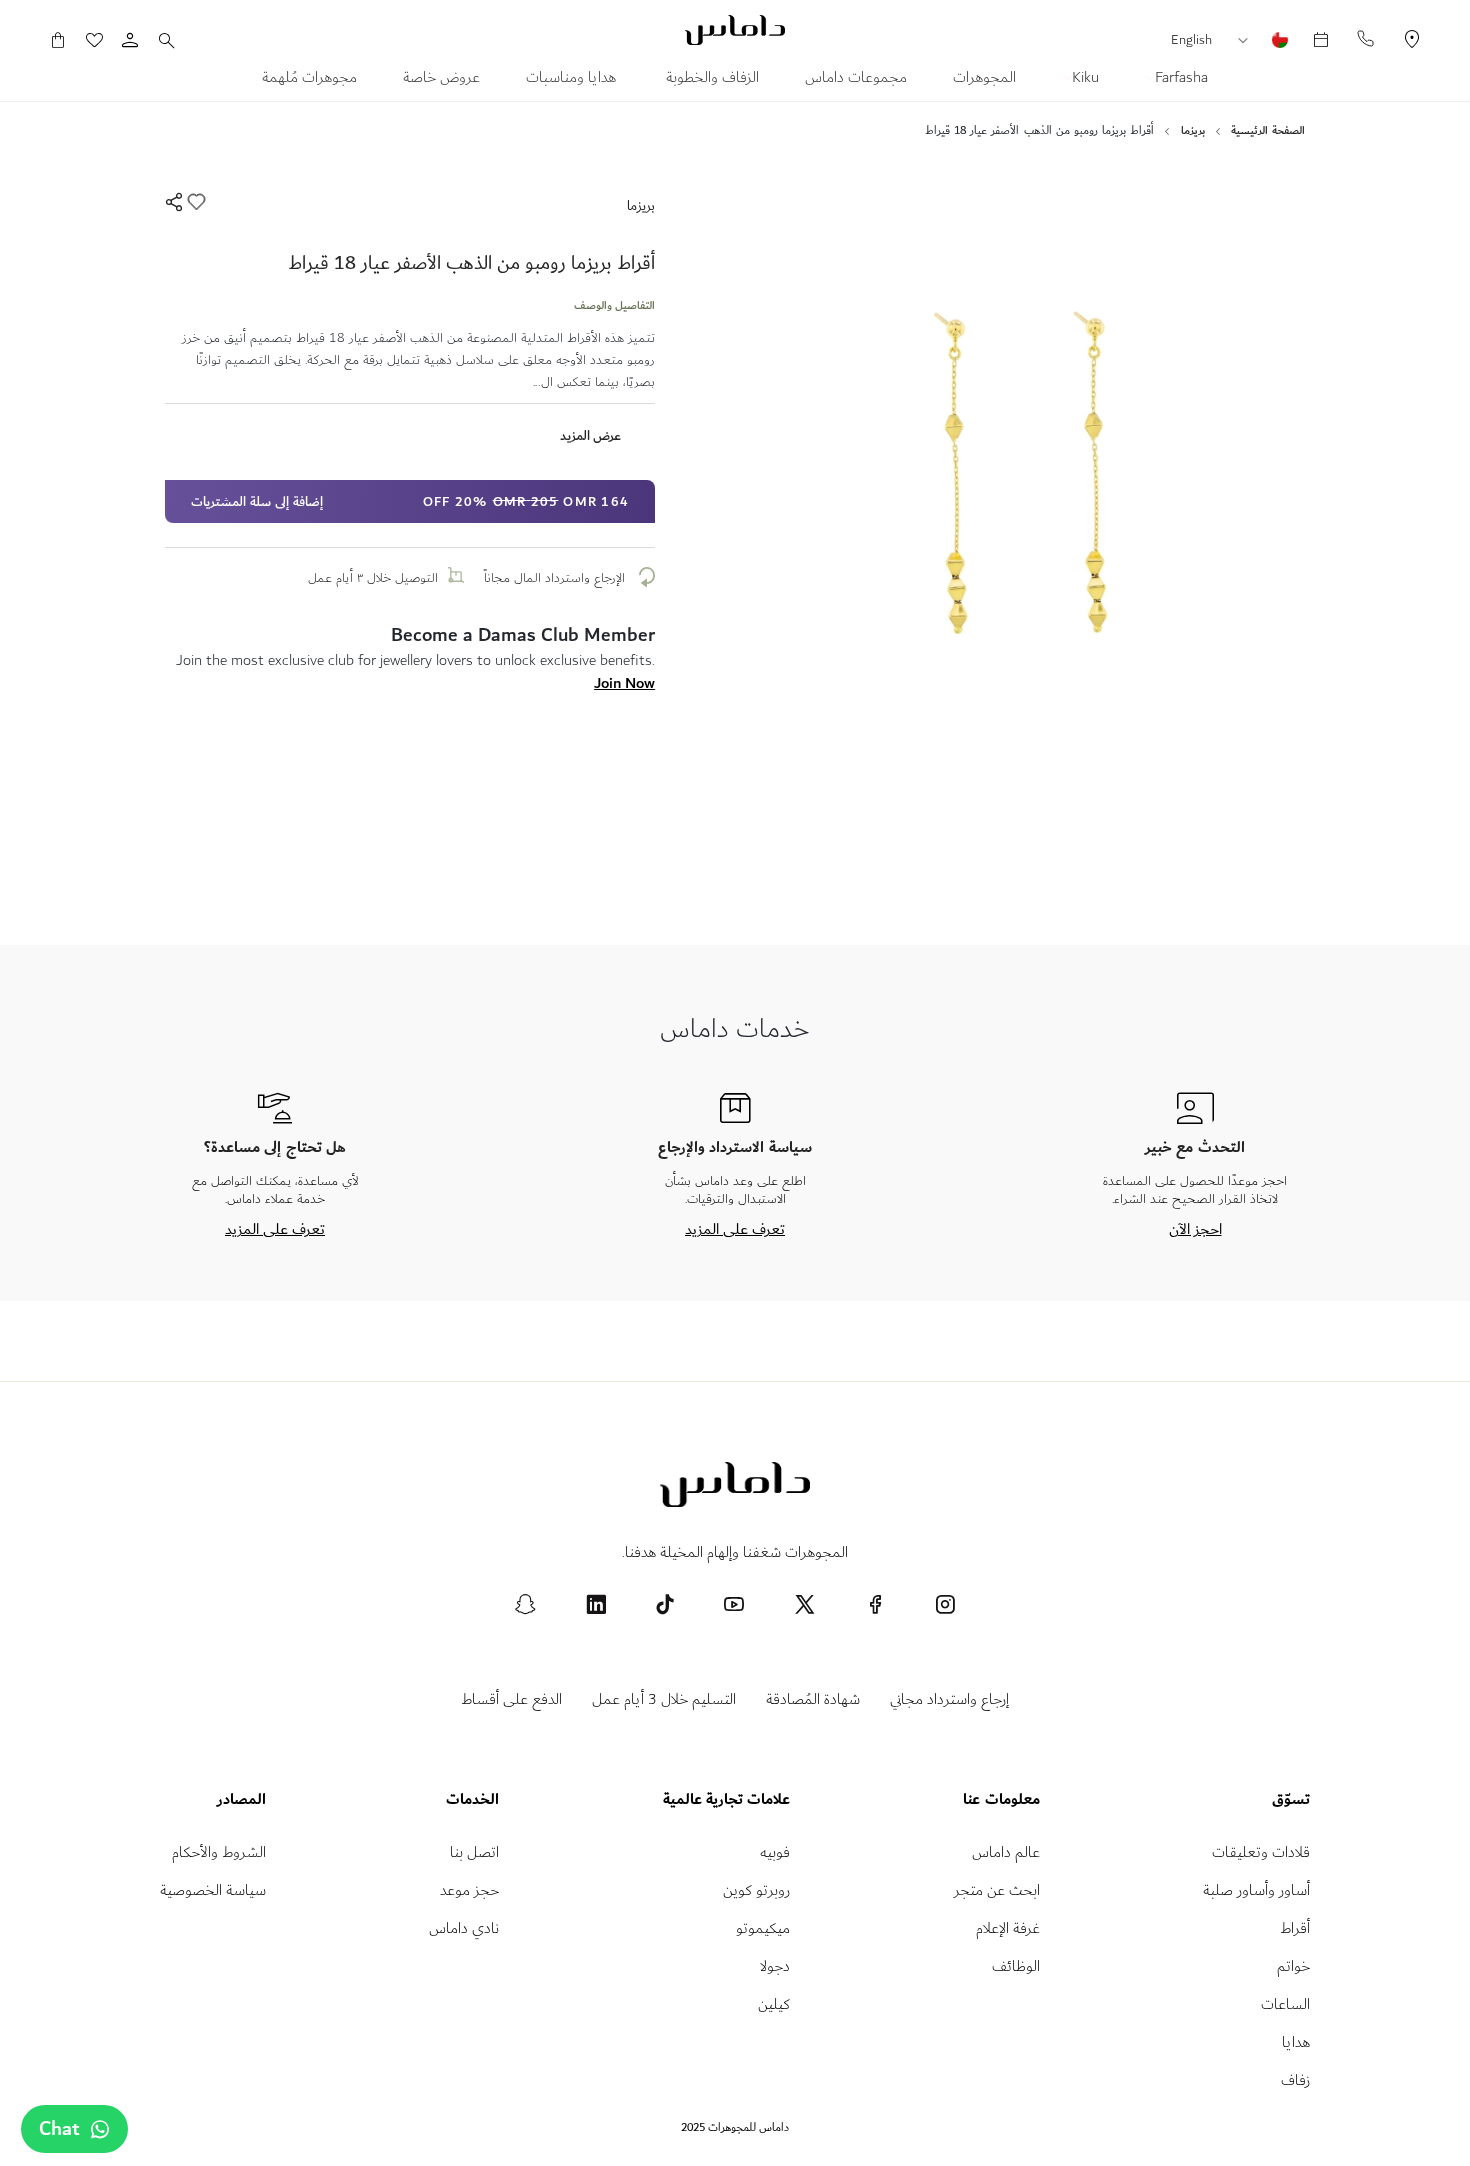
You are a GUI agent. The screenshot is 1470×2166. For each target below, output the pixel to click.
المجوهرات (984, 80)
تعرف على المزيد (735, 1229)
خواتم (1293, 1966)
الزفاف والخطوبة (712, 80)
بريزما (641, 205)
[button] (1248, 41)
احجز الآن (1195, 1229)
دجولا (775, 1966)
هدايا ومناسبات (573, 80)
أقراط (1295, 1928)
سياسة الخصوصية (213, 1890)
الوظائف (1016, 1966)
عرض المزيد (590, 435)
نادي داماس (464, 1928)
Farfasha (1179, 80)
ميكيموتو (763, 1928)
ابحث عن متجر (997, 1890)
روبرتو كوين (756, 1890)
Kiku (1083, 80)
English (1191, 40)
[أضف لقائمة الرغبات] (194, 205)
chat (59, 2129)
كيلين (774, 2004)
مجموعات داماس (856, 80)
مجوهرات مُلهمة (309, 80)
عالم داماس (1006, 1852)
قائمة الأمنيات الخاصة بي (104, 40)
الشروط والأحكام (219, 1852)
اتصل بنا (474, 1852)
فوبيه (775, 1852)
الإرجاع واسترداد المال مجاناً (556, 578)
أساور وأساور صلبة (1256, 1890)
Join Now (624, 683)
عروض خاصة (441, 80)
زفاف (1295, 2080)
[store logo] (735, 30)
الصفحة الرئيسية (1268, 131)
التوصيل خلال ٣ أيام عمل (373, 578)
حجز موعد (469, 1890)
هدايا (1296, 2042)
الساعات (1285, 2004)
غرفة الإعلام (1008, 1928)
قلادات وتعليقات (1261, 1852)
